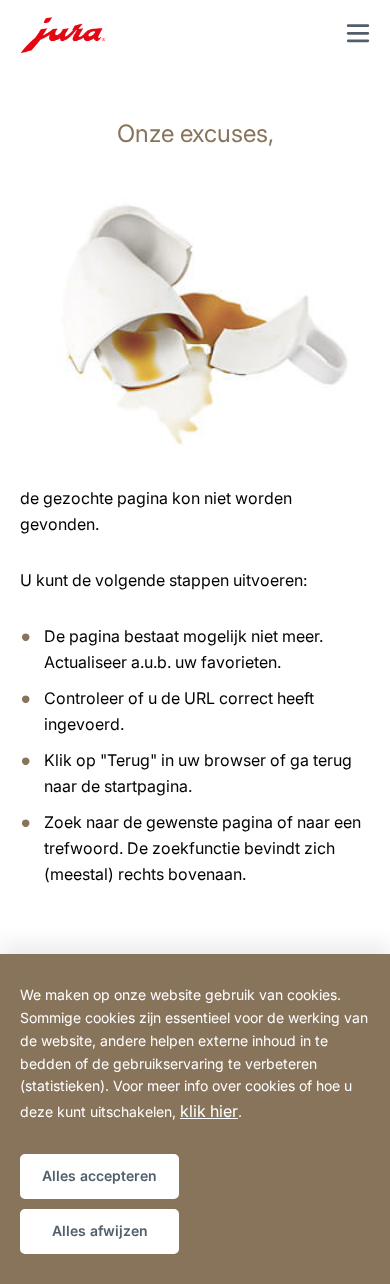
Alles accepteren (99, 1175)
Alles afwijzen (100, 1230)
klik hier (209, 1111)
